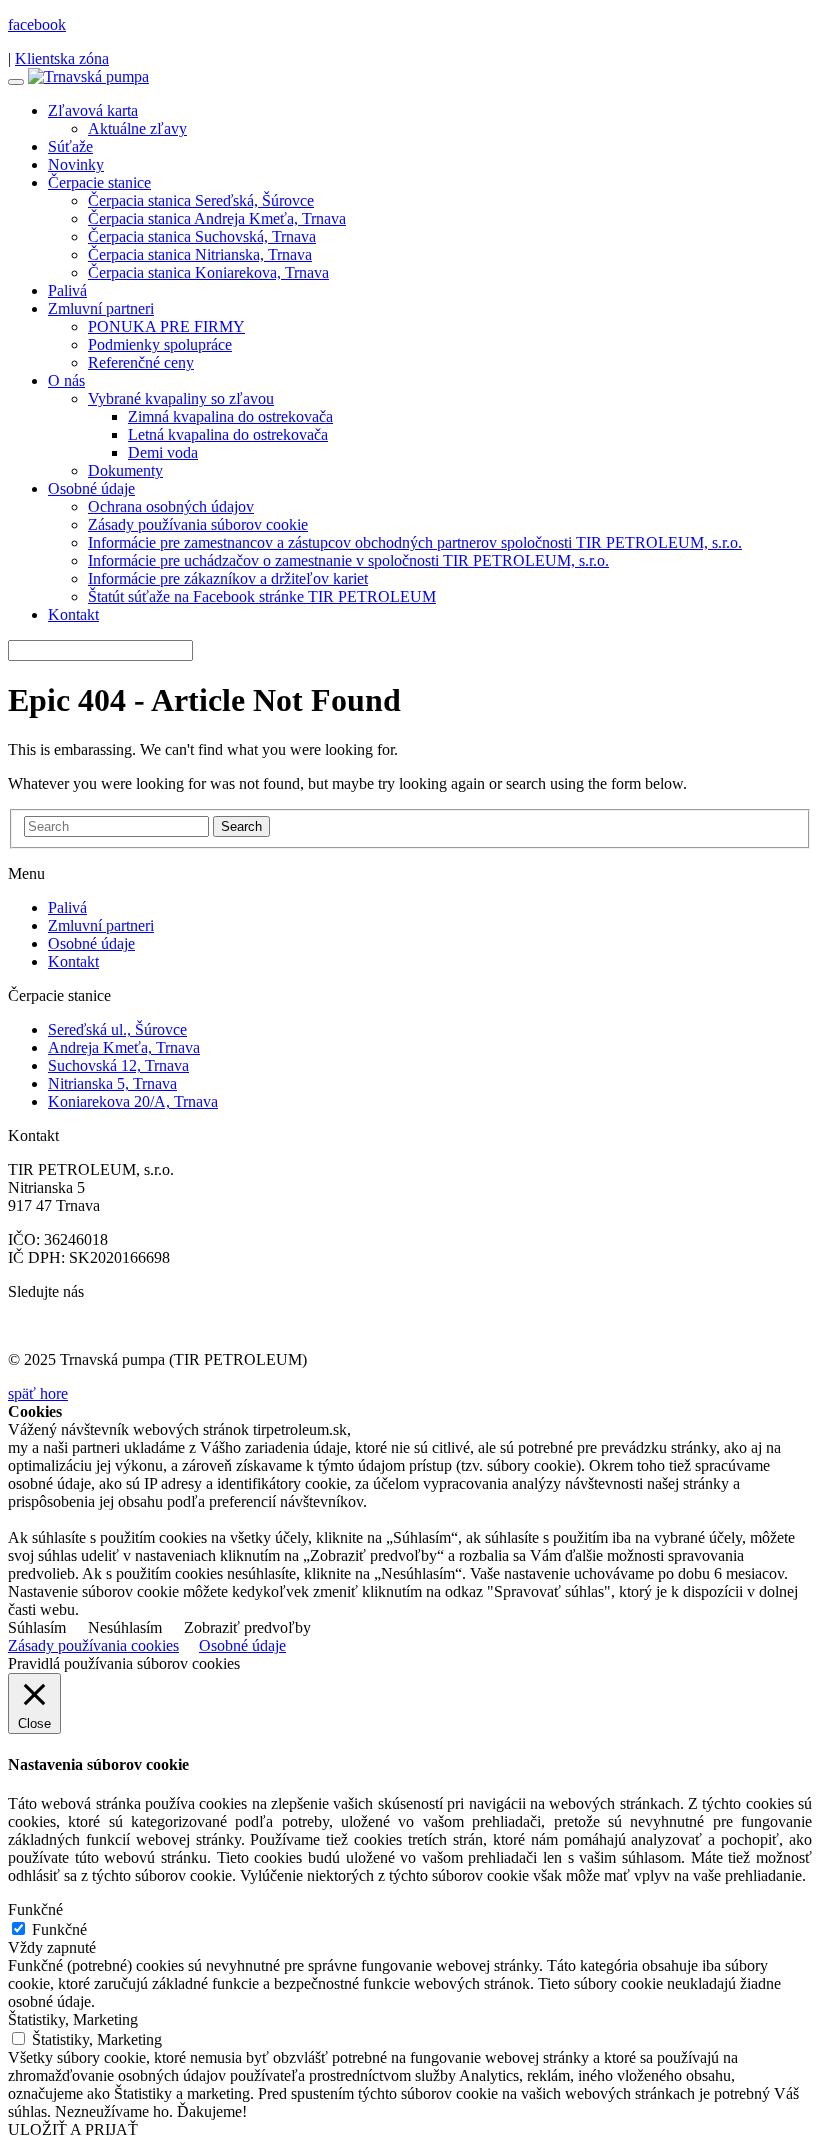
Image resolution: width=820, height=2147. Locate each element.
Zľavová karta (93, 110)
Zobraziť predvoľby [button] (247, 1627)
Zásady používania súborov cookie (198, 524)
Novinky (76, 164)
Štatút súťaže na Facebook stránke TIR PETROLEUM (262, 596)
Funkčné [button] (35, 1909)
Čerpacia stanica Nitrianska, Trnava (200, 254)
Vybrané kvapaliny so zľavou (181, 398)
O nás (66, 380)
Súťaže (70, 146)
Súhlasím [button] (37, 1627)
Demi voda (163, 452)
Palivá (67, 290)
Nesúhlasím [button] (125, 1627)
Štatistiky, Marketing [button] (73, 2019)
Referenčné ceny (141, 362)
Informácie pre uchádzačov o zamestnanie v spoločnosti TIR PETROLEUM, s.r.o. (348, 560)
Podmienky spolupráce (160, 344)
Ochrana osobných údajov (171, 506)
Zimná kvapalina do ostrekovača (230, 416)
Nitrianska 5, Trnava (112, 1083)
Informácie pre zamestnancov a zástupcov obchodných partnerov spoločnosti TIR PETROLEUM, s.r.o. (415, 542)
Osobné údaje (91, 488)
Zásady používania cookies (93, 1645)
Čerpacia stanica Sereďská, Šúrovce (201, 200)
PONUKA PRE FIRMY (166, 326)
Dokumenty (125, 470)
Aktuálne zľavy (137, 128)
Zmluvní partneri (101, 308)
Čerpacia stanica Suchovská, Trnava (202, 236)
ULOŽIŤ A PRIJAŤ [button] (73, 2129)
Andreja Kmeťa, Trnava (124, 1047)
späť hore (38, 1393)
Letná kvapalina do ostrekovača (228, 434)
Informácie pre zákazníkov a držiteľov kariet (228, 578)
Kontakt (73, 614)
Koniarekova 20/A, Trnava (133, 1101)
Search (241, 826)
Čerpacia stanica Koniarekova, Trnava (208, 272)
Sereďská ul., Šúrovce (117, 1029)
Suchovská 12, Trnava (118, 1065)
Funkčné (59, 1929)
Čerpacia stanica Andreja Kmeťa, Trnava (217, 218)
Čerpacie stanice (99, 182)
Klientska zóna (62, 58)
